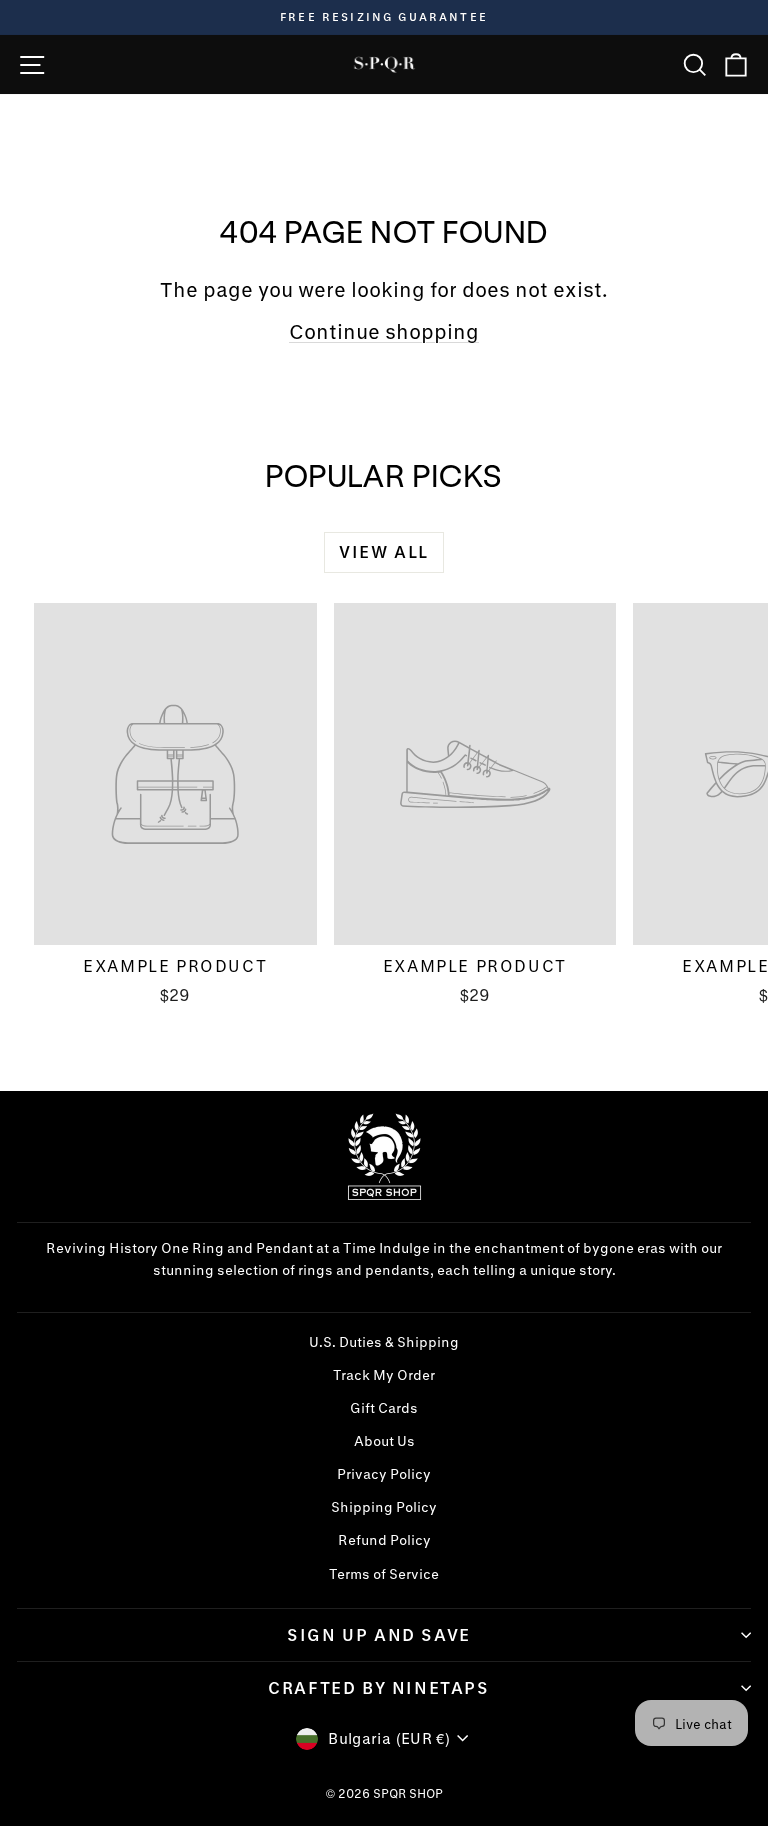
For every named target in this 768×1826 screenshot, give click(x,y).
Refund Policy (384, 1540)
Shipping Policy (384, 1507)
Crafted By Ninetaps (378, 1687)
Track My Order (384, 1375)
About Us (384, 1441)
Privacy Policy (384, 1474)
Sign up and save (379, 1634)
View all (384, 551)
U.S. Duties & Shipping (384, 1342)
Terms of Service (384, 1574)
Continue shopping (384, 331)
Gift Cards (384, 1408)
